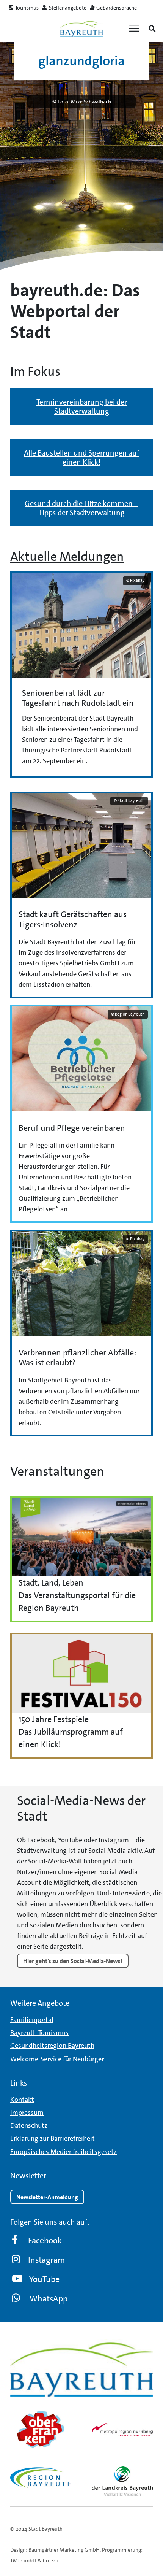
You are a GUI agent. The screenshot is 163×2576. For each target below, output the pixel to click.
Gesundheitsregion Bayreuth (52, 2046)
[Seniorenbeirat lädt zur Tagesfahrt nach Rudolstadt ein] (81, 675)
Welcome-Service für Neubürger (57, 2059)
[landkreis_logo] (122, 2481)
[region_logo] (41, 2478)
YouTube (44, 2279)
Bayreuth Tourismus (39, 2033)
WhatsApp (49, 2299)
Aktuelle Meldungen (67, 557)
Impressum (27, 2113)
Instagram (46, 2260)
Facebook (45, 2240)
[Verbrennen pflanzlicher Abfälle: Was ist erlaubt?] (81, 1333)
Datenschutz (29, 2125)
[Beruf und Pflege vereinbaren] (81, 1114)
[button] (152, 29)
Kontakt (22, 2100)
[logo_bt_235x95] (81, 29)
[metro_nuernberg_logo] (122, 2430)
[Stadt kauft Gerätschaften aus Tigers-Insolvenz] (81, 895)
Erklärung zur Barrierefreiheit (53, 2138)
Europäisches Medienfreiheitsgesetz (63, 2152)
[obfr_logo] (41, 2430)
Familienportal (32, 2020)
